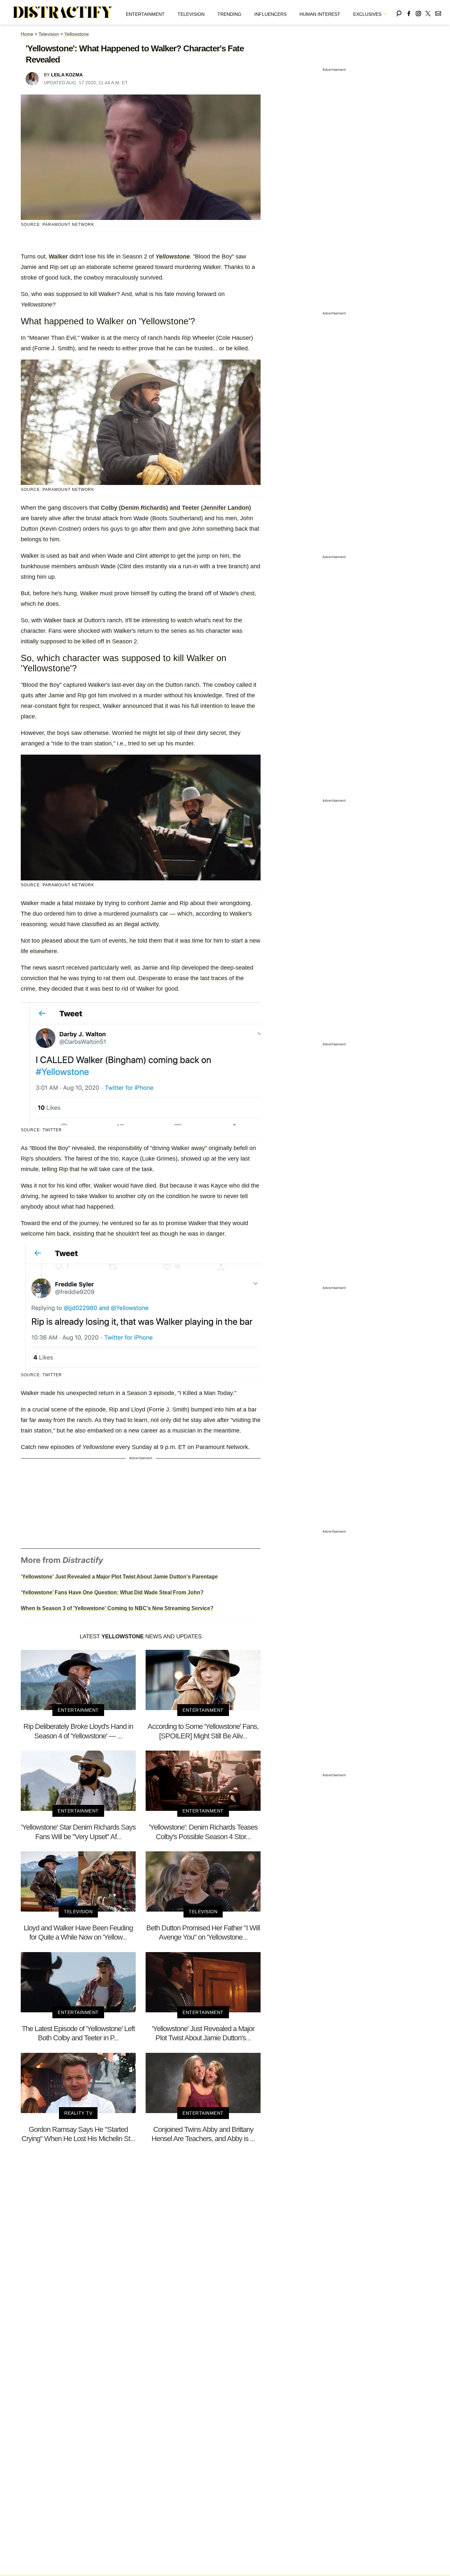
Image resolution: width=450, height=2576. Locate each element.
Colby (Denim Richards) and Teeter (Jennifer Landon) (176, 508)
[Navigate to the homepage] (63, 13)
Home (27, 34)
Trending (229, 14)
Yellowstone (77, 34)
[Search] (399, 12)
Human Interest (320, 14)
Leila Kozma (67, 75)
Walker (58, 256)
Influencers (270, 14)
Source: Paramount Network (57, 885)
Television (191, 14)
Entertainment (145, 14)
